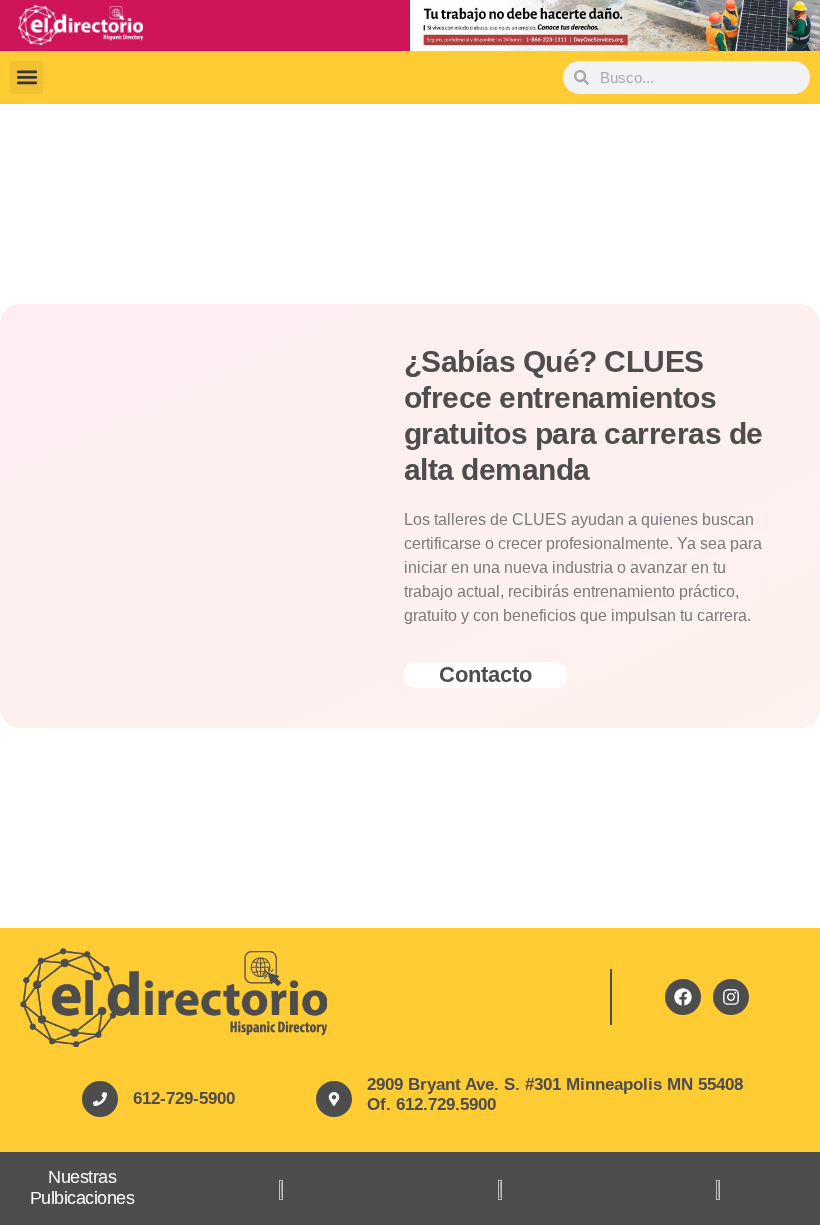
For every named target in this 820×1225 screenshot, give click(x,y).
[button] (26, 77)
